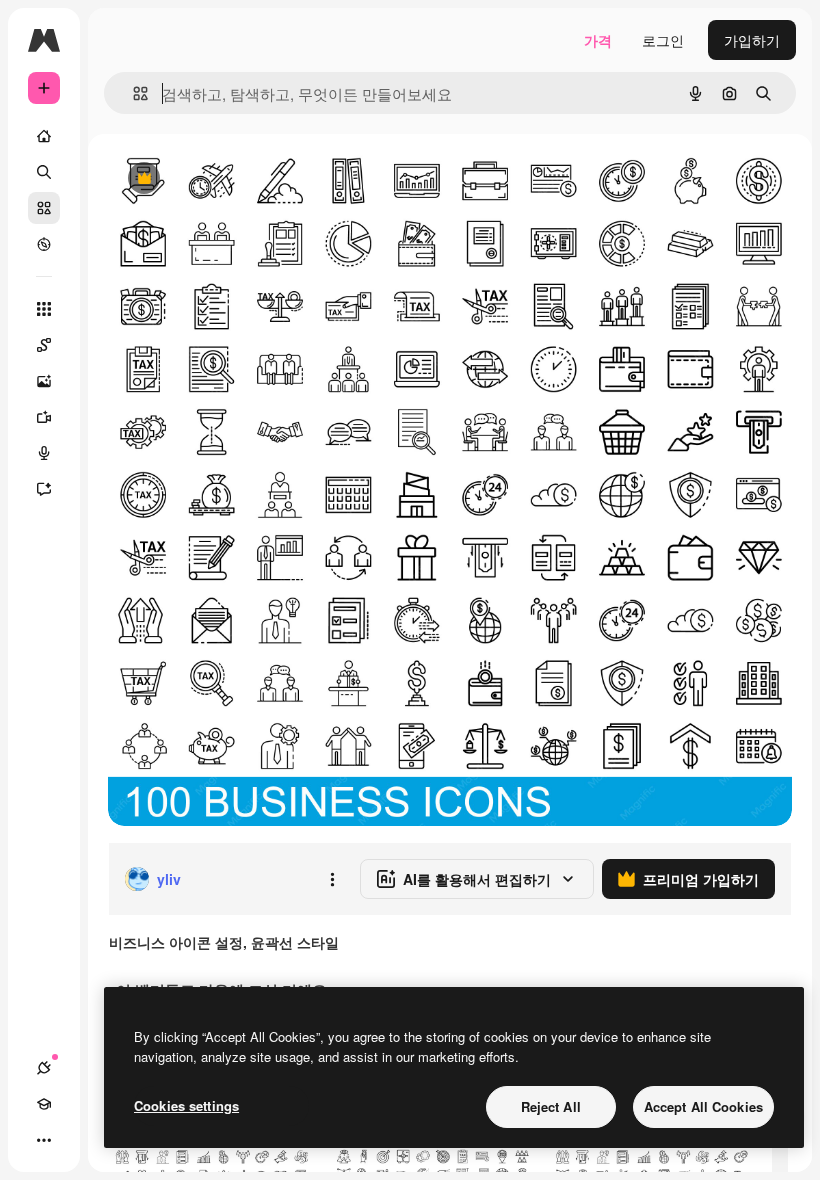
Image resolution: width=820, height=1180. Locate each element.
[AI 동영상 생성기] (44, 417)
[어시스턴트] (44, 489)
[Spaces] (44, 345)
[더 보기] (44, 1140)
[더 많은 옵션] (332, 879)
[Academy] (44, 1104)
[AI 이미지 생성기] (44, 381)
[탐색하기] (44, 244)
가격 (598, 40)
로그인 (663, 40)
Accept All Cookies (703, 1106)
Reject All (551, 1106)
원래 (223, 179)
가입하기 (752, 40)
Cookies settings (186, 1105)
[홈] (44, 136)
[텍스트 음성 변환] (44, 453)
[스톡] (44, 208)
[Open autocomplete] (132, 93)
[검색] (44, 172)
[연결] (44, 1068)
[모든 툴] (44, 309)
